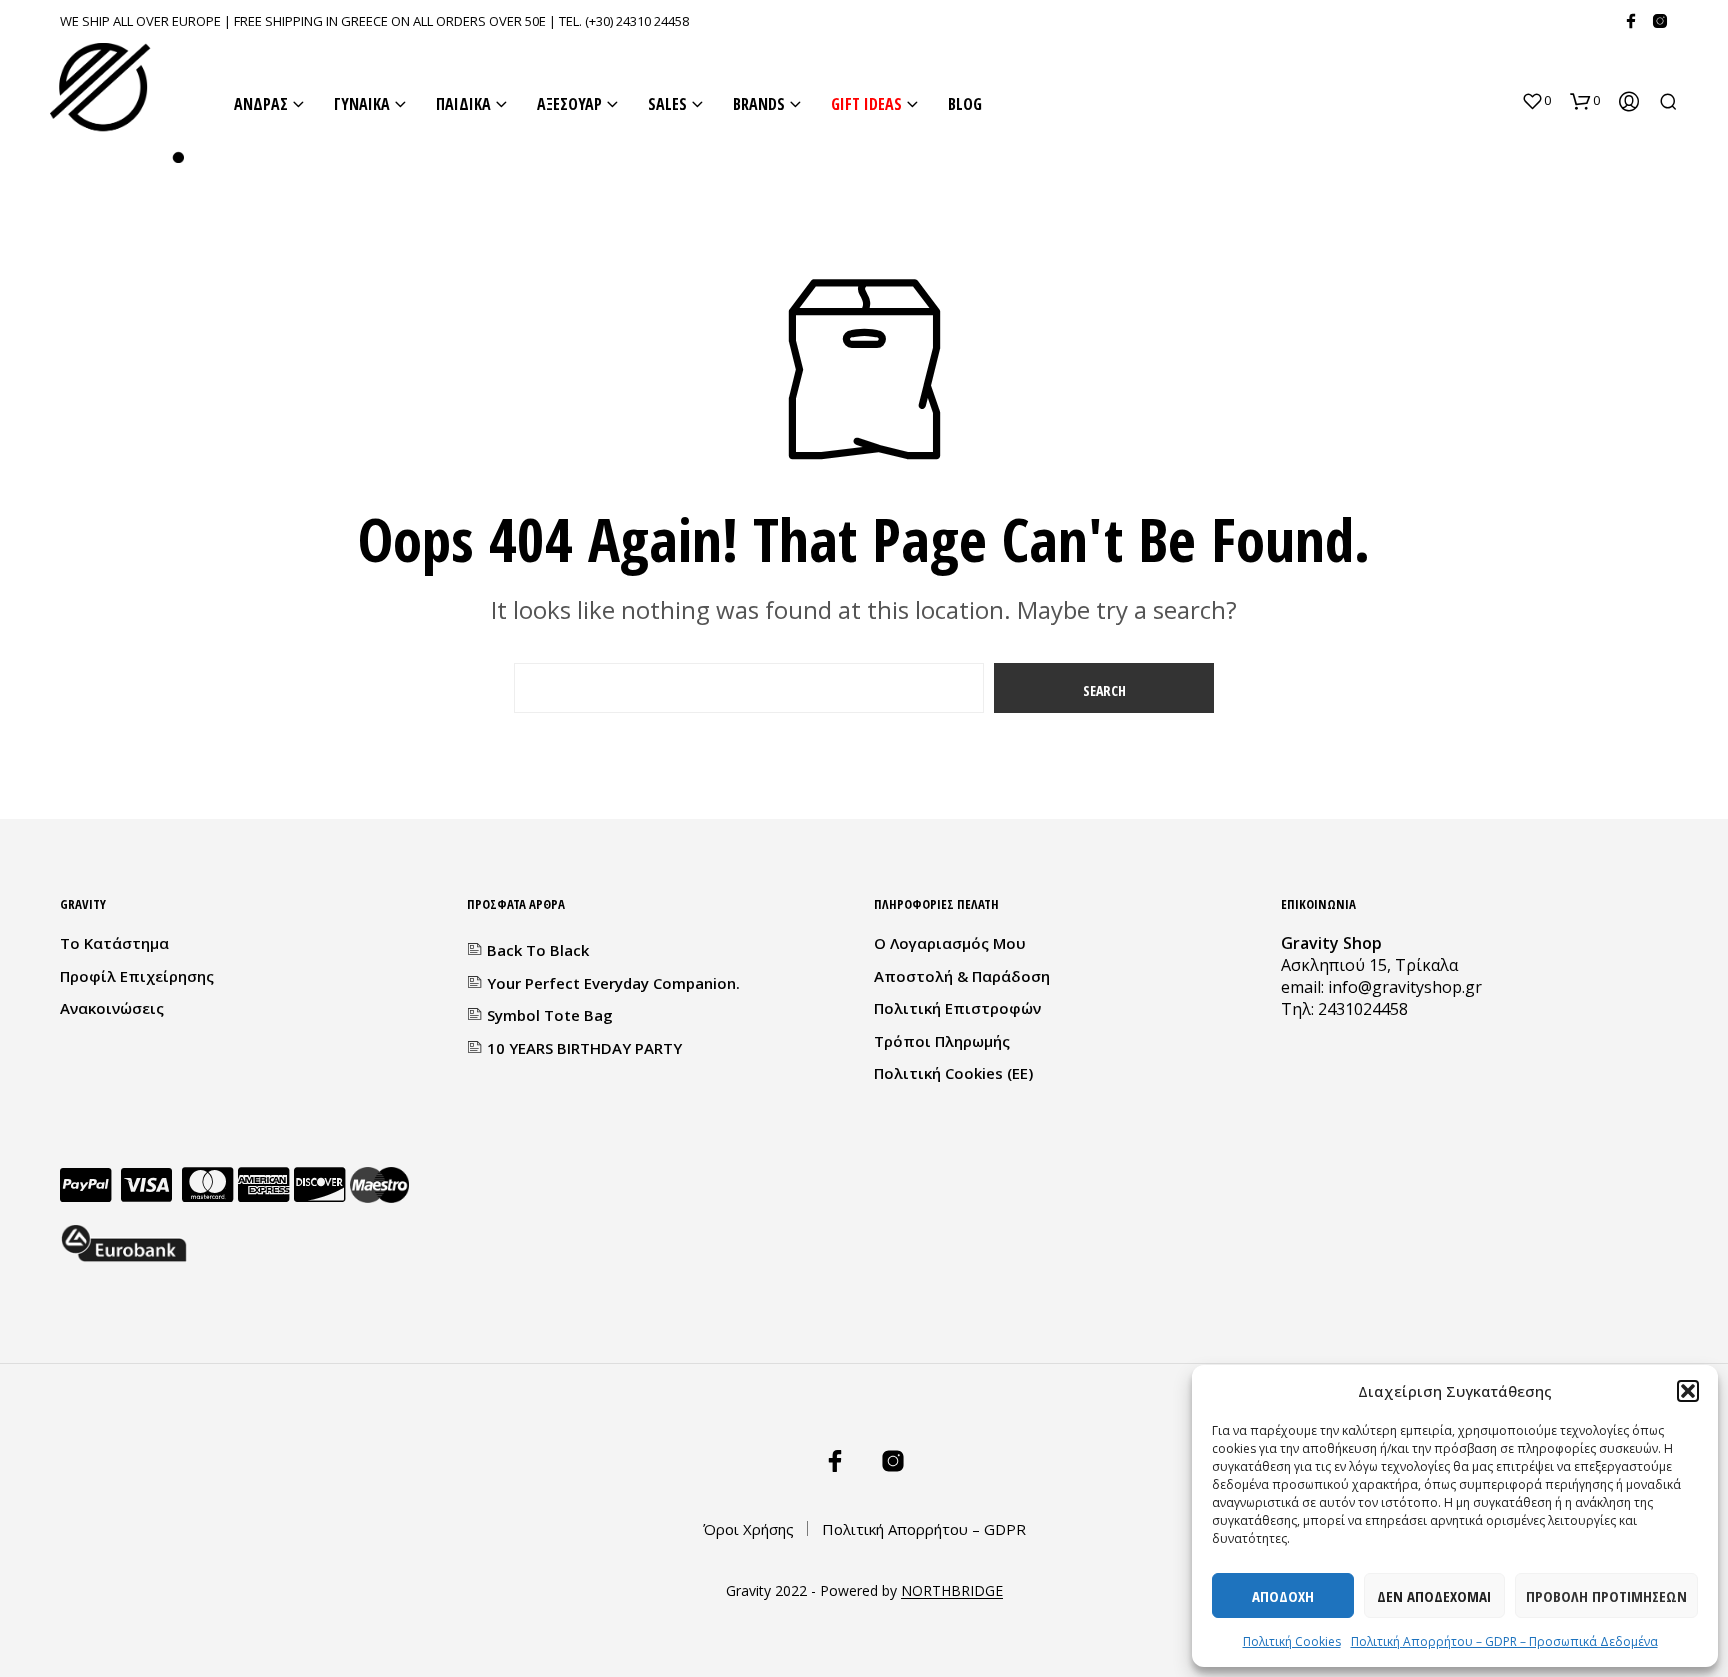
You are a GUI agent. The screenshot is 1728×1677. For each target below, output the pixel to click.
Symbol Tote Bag (550, 1015)
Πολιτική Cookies (1292, 1641)
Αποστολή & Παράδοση (962, 976)
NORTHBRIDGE (952, 1591)
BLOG (965, 104)
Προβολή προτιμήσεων (1606, 1596)
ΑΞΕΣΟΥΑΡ (569, 104)
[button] (1688, 1391)
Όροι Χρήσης (748, 1529)
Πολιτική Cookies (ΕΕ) (953, 1073)
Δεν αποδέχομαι (1434, 1596)
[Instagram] (1660, 21)
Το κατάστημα (114, 943)
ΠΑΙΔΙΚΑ (463, 104)
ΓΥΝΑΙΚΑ (362, 104)
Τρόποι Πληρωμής (942, 1041)
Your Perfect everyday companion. (613, 983)
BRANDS (759, 104)
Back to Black (538, 950)
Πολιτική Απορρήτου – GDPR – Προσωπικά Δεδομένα (1504, 1641)
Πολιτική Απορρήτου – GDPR (924, 1529)
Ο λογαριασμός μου (950, 943)
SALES (667, 104)
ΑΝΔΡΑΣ (261, 104)
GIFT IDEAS (866, 104)
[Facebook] (1631, 21)
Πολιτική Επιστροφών (957, 1008)
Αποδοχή (1283, 1596)
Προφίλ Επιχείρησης (137, 976)
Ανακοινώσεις (112, 1008)
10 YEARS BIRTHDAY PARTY (584, 1048)
